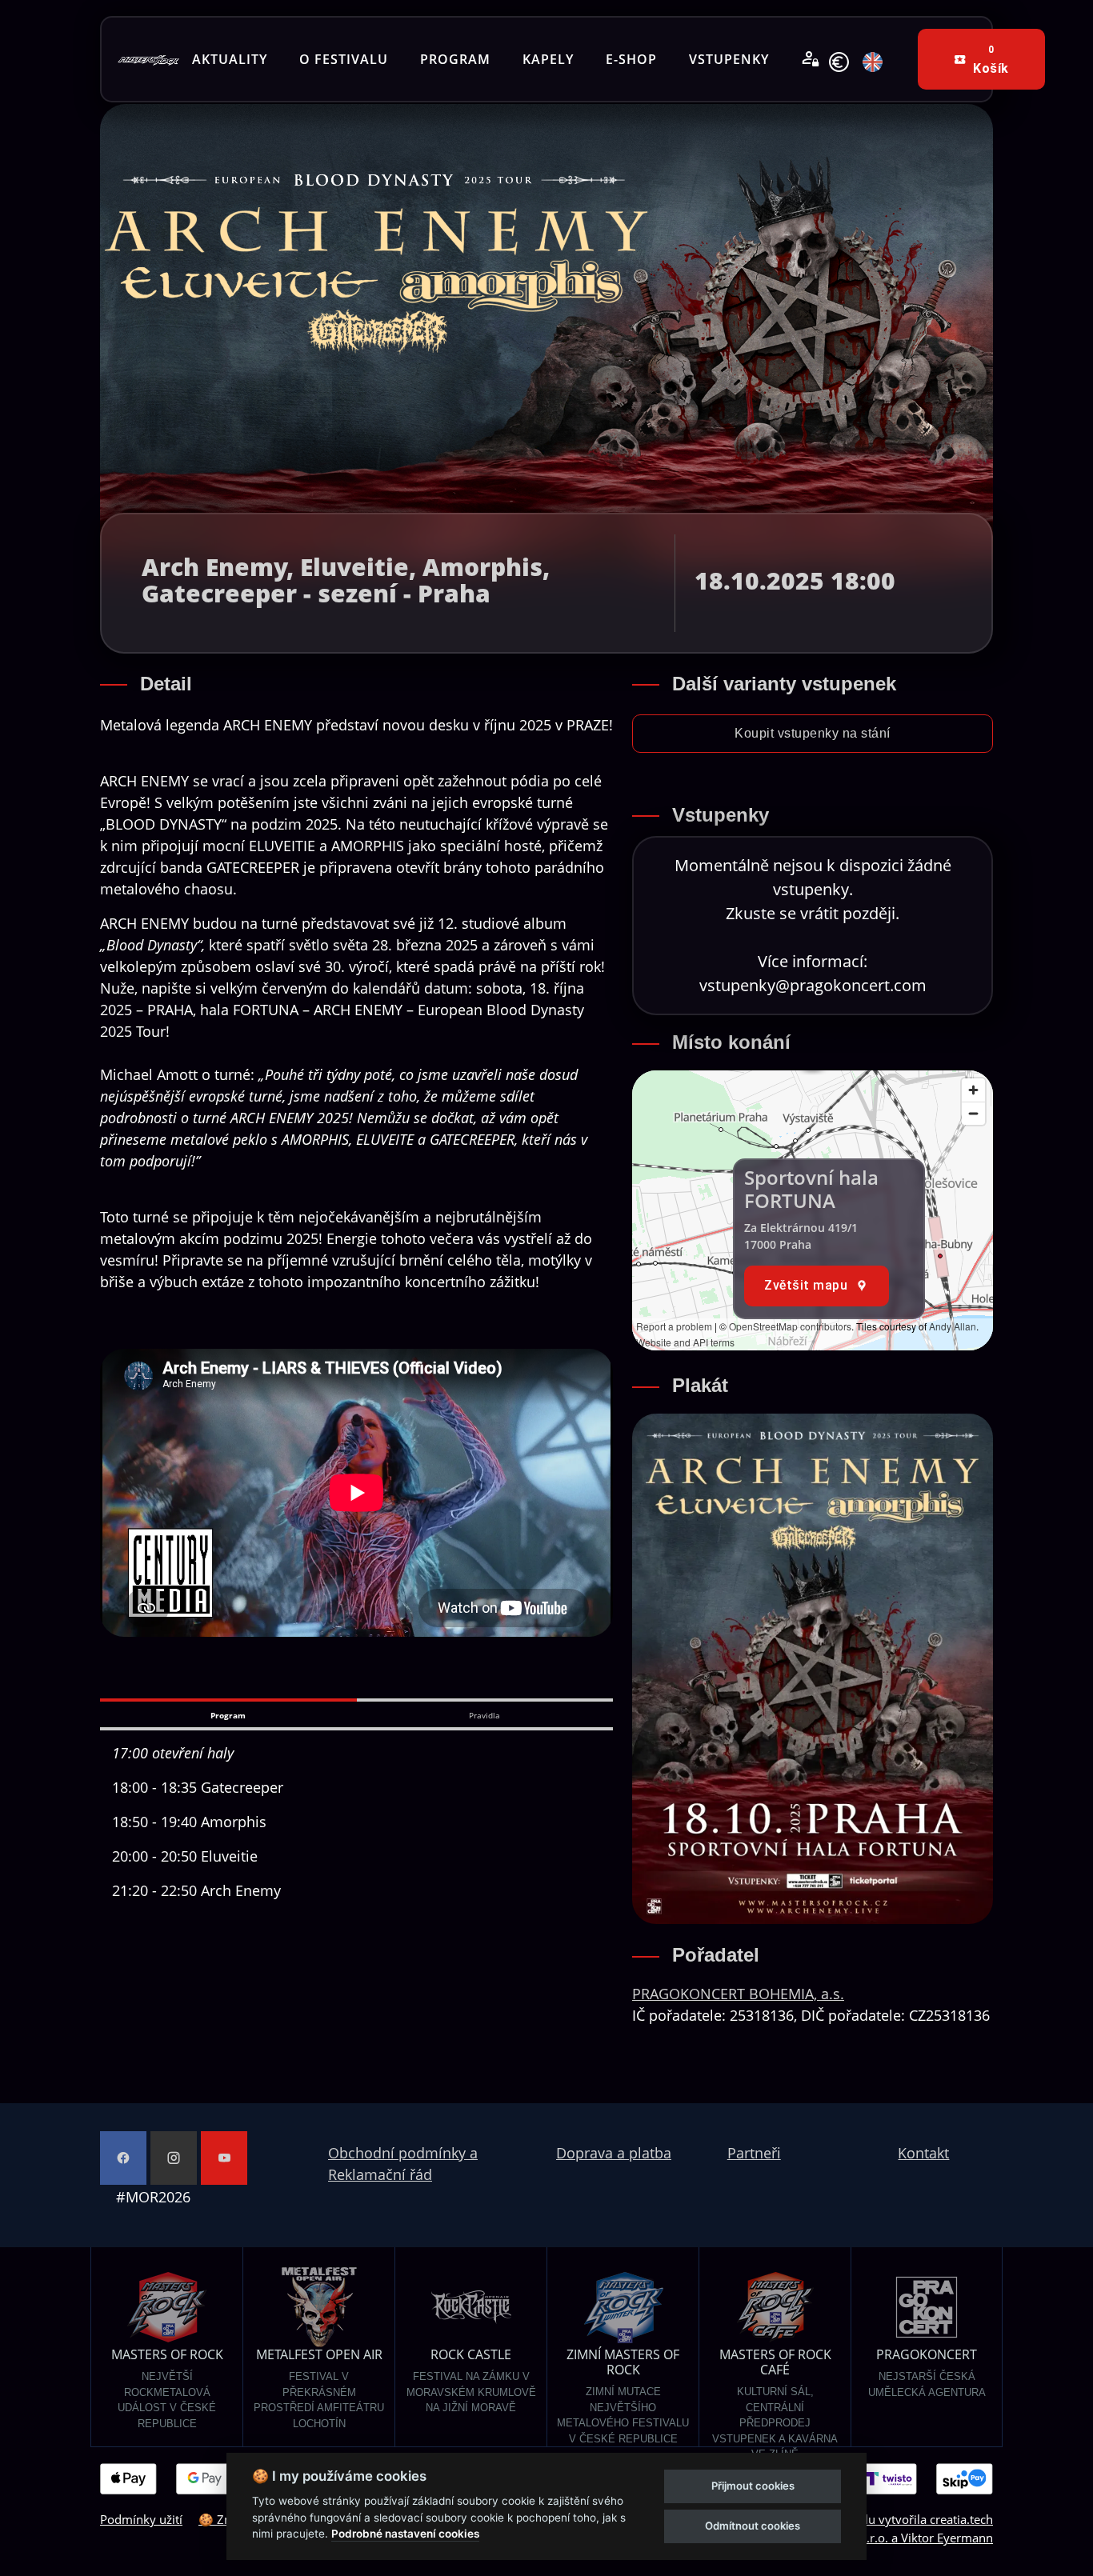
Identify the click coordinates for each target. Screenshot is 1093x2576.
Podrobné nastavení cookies (405, 2534)
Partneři (754, 2153)
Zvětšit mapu (806, 1285)
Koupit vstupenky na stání (813, 733)
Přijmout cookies (753, 2486)
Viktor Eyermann (947, 2538)
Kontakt (923, 2153)
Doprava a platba (614, 2153)
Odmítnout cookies (753, 2526)
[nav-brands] (148, 59)
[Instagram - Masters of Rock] (174, 2158)
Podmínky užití (141, 2519)
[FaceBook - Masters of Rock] (123, 2158)
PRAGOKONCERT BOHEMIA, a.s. (738, 1994)
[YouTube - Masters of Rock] (224, 2158)
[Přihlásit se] (811, 59)
